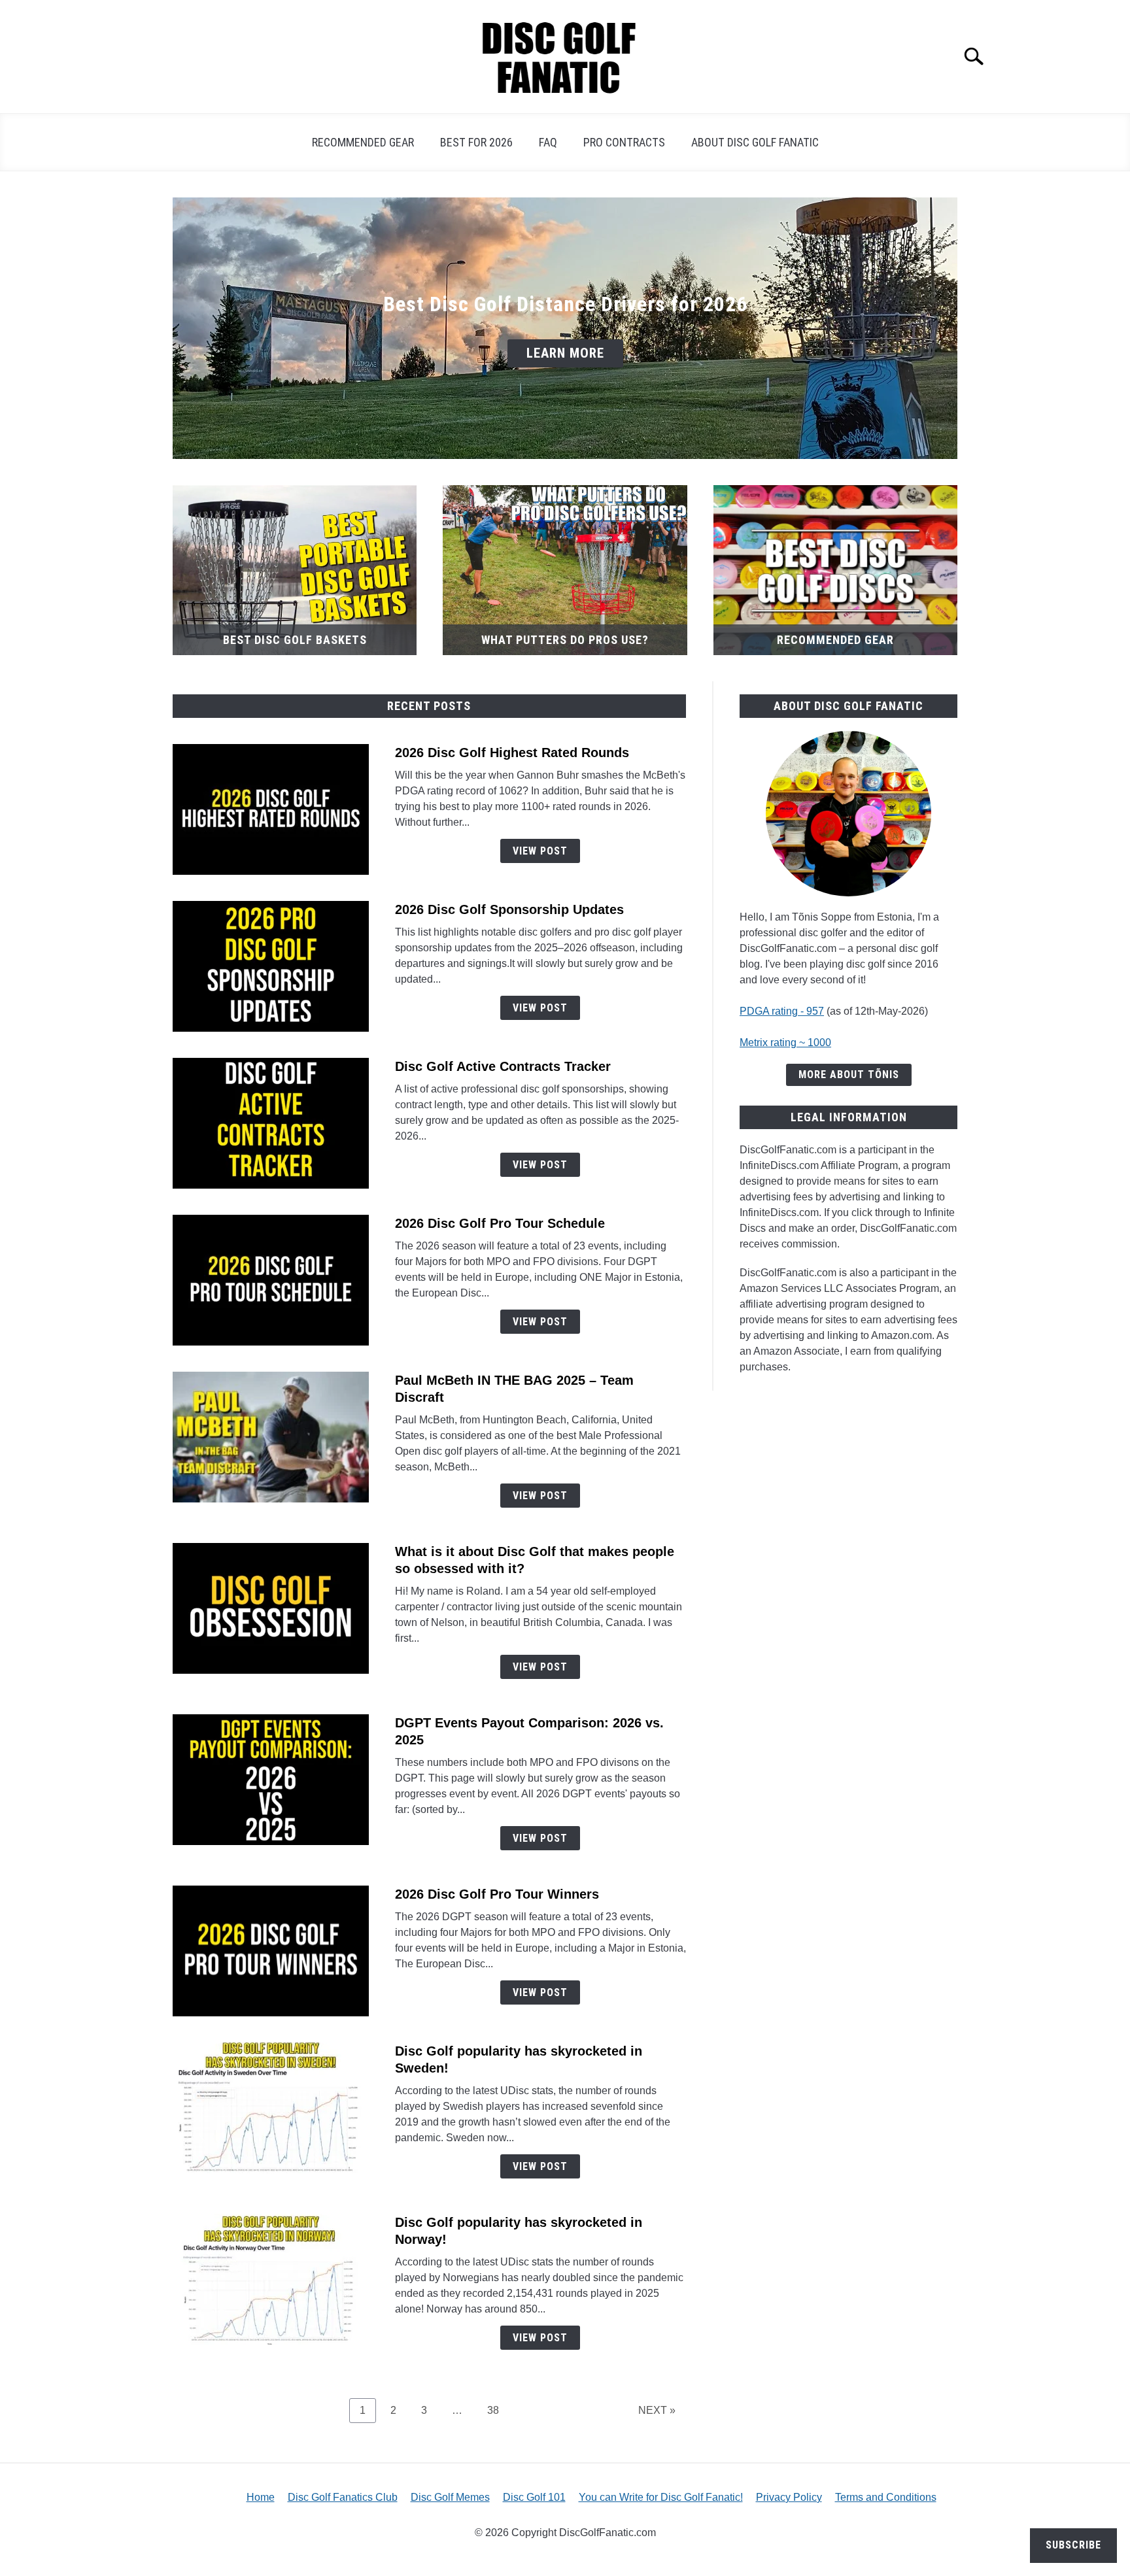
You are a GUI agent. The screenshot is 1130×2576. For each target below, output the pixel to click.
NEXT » (657, 2410)
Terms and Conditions (886, 2497)
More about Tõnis (849, 1075)
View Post (540, 851)
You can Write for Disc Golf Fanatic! (661, 2497)
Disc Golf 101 (534, 2497)
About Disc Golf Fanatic (755, 142)
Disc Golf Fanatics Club (343, 2497)
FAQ (548, 142)
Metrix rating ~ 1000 (785, 1042)
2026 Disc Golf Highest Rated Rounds (512, 753)
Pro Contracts (624, 142)
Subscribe (1073, 2545)
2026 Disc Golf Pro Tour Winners (497, 1894)
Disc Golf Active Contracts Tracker (503, 1066)
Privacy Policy (789, 2497)
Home (261, 2497)
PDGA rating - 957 (782, 1011)
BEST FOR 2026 (476, 142)
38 (498, 2410)
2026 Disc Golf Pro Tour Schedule (500, 1223)
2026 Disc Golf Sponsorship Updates (509, 909)
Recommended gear (363, 142)
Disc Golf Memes (450, 2497)
